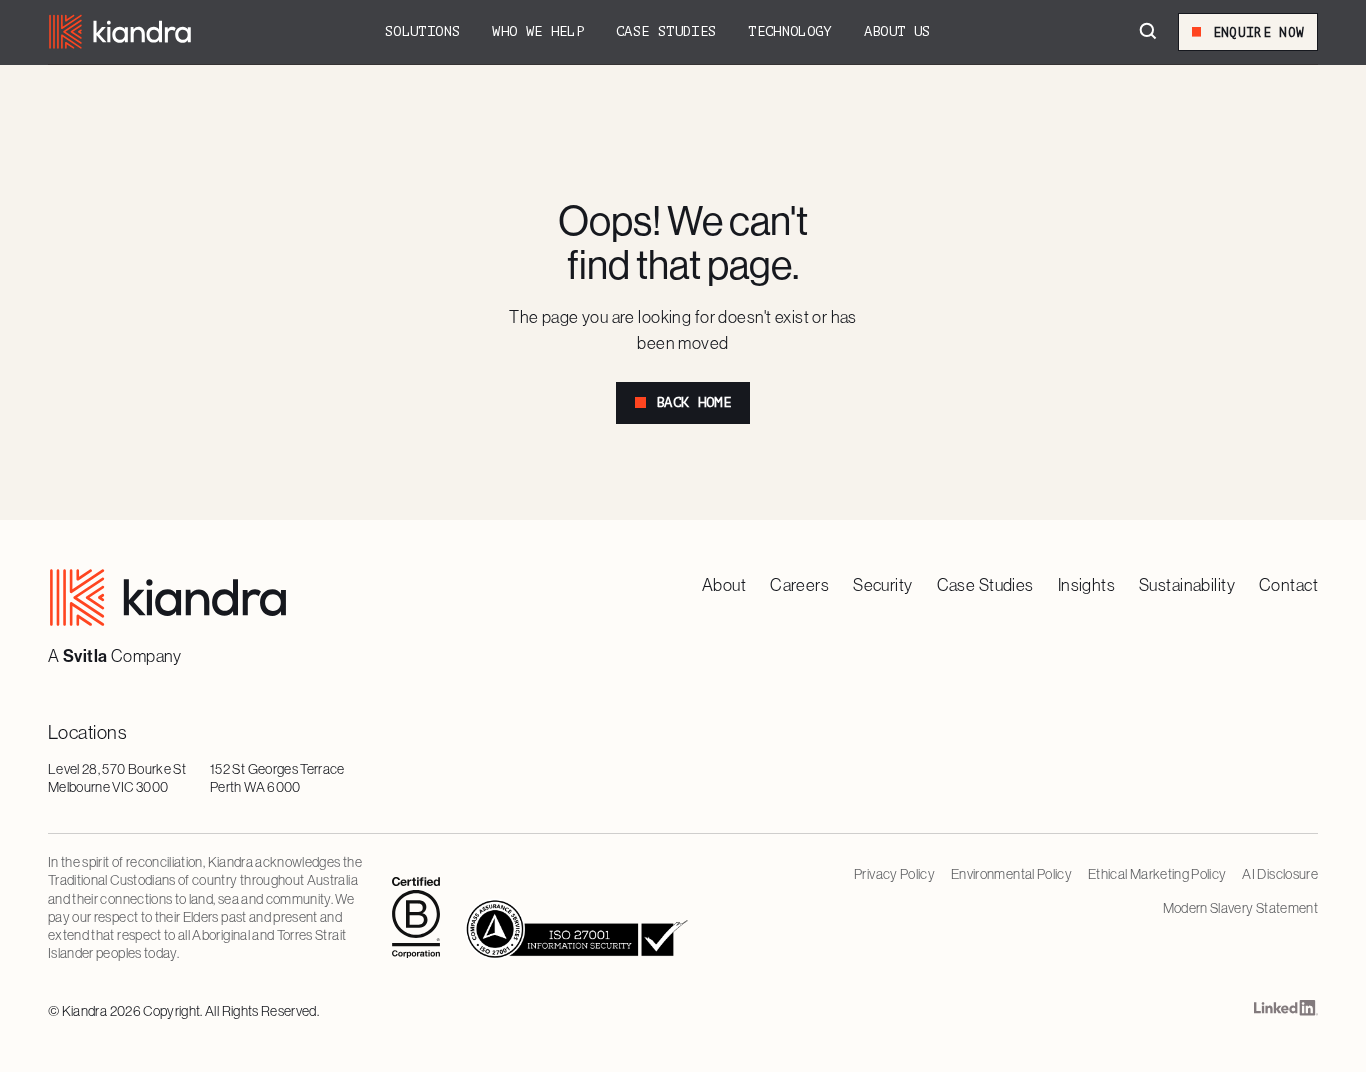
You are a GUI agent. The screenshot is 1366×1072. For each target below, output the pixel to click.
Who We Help (538, 31)
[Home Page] (120, 32)
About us (897, 31)
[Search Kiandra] (1148, 32)
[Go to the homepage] (168, 597)
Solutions (422, 31)
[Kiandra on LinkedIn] (1286, 1012)
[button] (422, 32)
